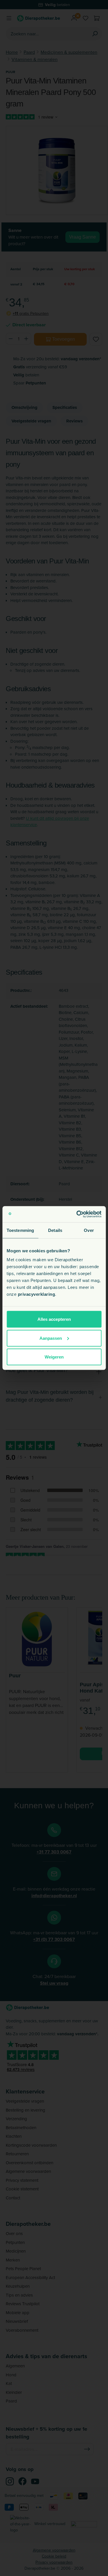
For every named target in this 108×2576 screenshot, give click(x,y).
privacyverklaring (37, 1294)
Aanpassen (51, 1338)
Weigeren (54, 1357)
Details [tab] (55, 1230)
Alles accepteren (54, 1319)
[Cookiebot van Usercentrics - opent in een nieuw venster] (77, 1214)
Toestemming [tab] (20, 1230)
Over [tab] (89, 1230)
